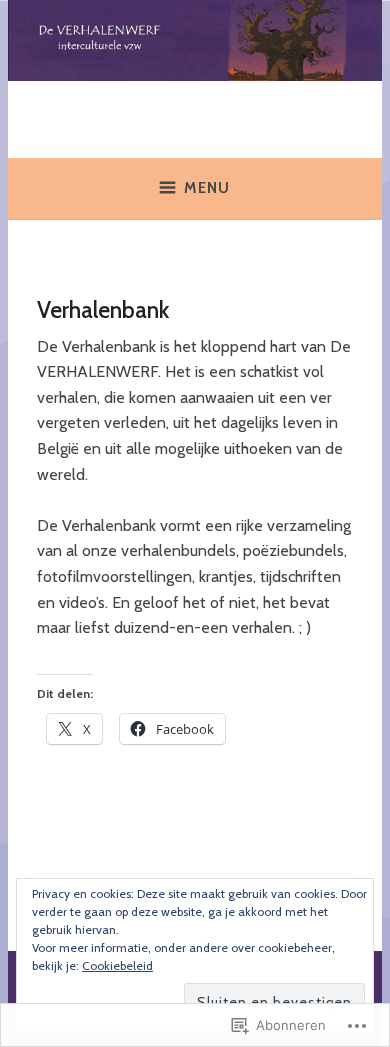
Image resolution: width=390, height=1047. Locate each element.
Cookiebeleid (117, 965)
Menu (207, 188)
